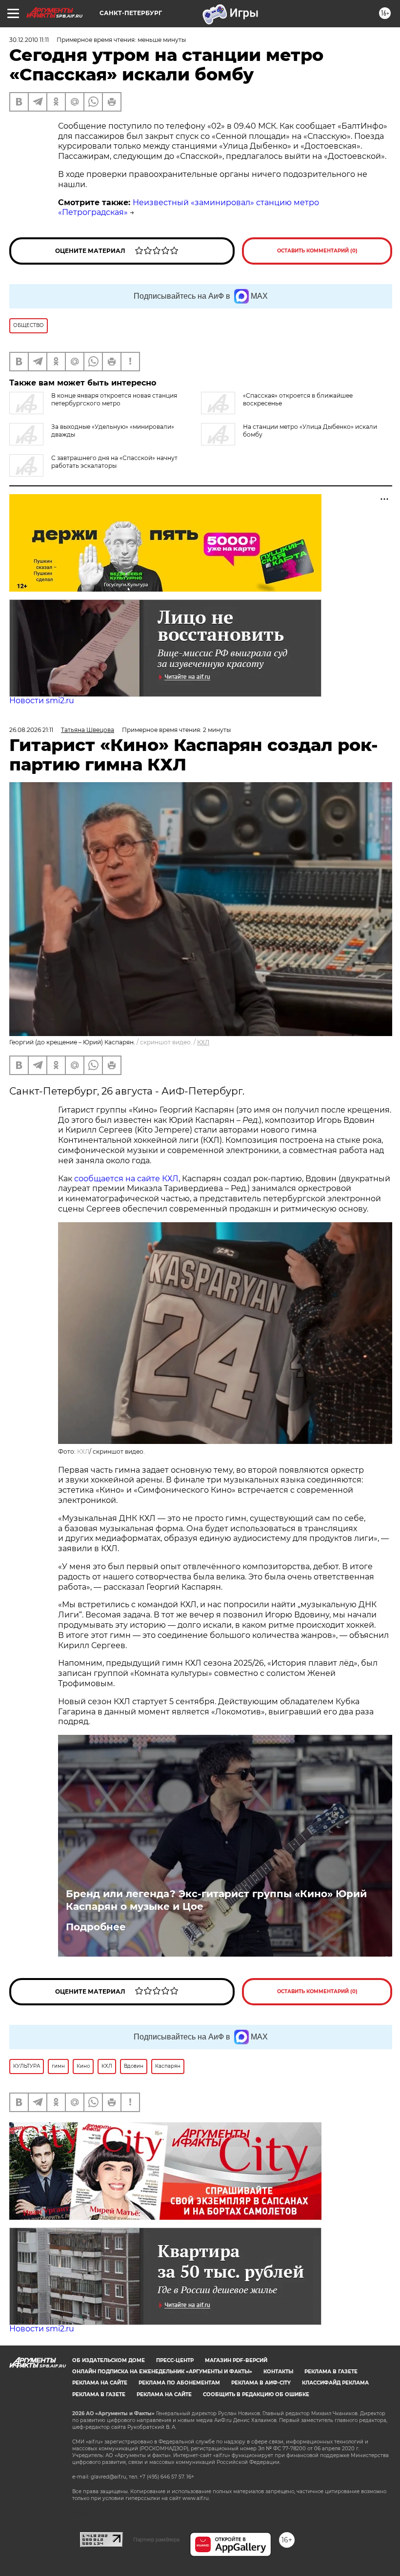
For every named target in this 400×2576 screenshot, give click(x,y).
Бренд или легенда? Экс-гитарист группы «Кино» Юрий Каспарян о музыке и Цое (216, 1900)
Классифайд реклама (335, 2383)
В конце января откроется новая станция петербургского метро (114, 399)
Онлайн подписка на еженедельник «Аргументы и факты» (162, 2372)
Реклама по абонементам (179, 2383)
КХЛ (203, 1042)
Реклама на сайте (100, 2383)
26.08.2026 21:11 (31, 730)
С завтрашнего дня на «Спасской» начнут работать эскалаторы (114, 462)
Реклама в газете (331, 2372)
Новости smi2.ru (42, 701)
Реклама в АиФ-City (261, 2383)
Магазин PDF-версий (236, 2360)
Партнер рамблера (156, 2539)
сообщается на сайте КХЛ (126, 1179)
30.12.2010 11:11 (29, 40)
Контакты (278, 2372)
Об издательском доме (109, 2360)
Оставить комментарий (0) (317, 251)
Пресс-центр (175, 2360)
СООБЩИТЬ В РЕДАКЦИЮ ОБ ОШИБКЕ (256, 2394)
